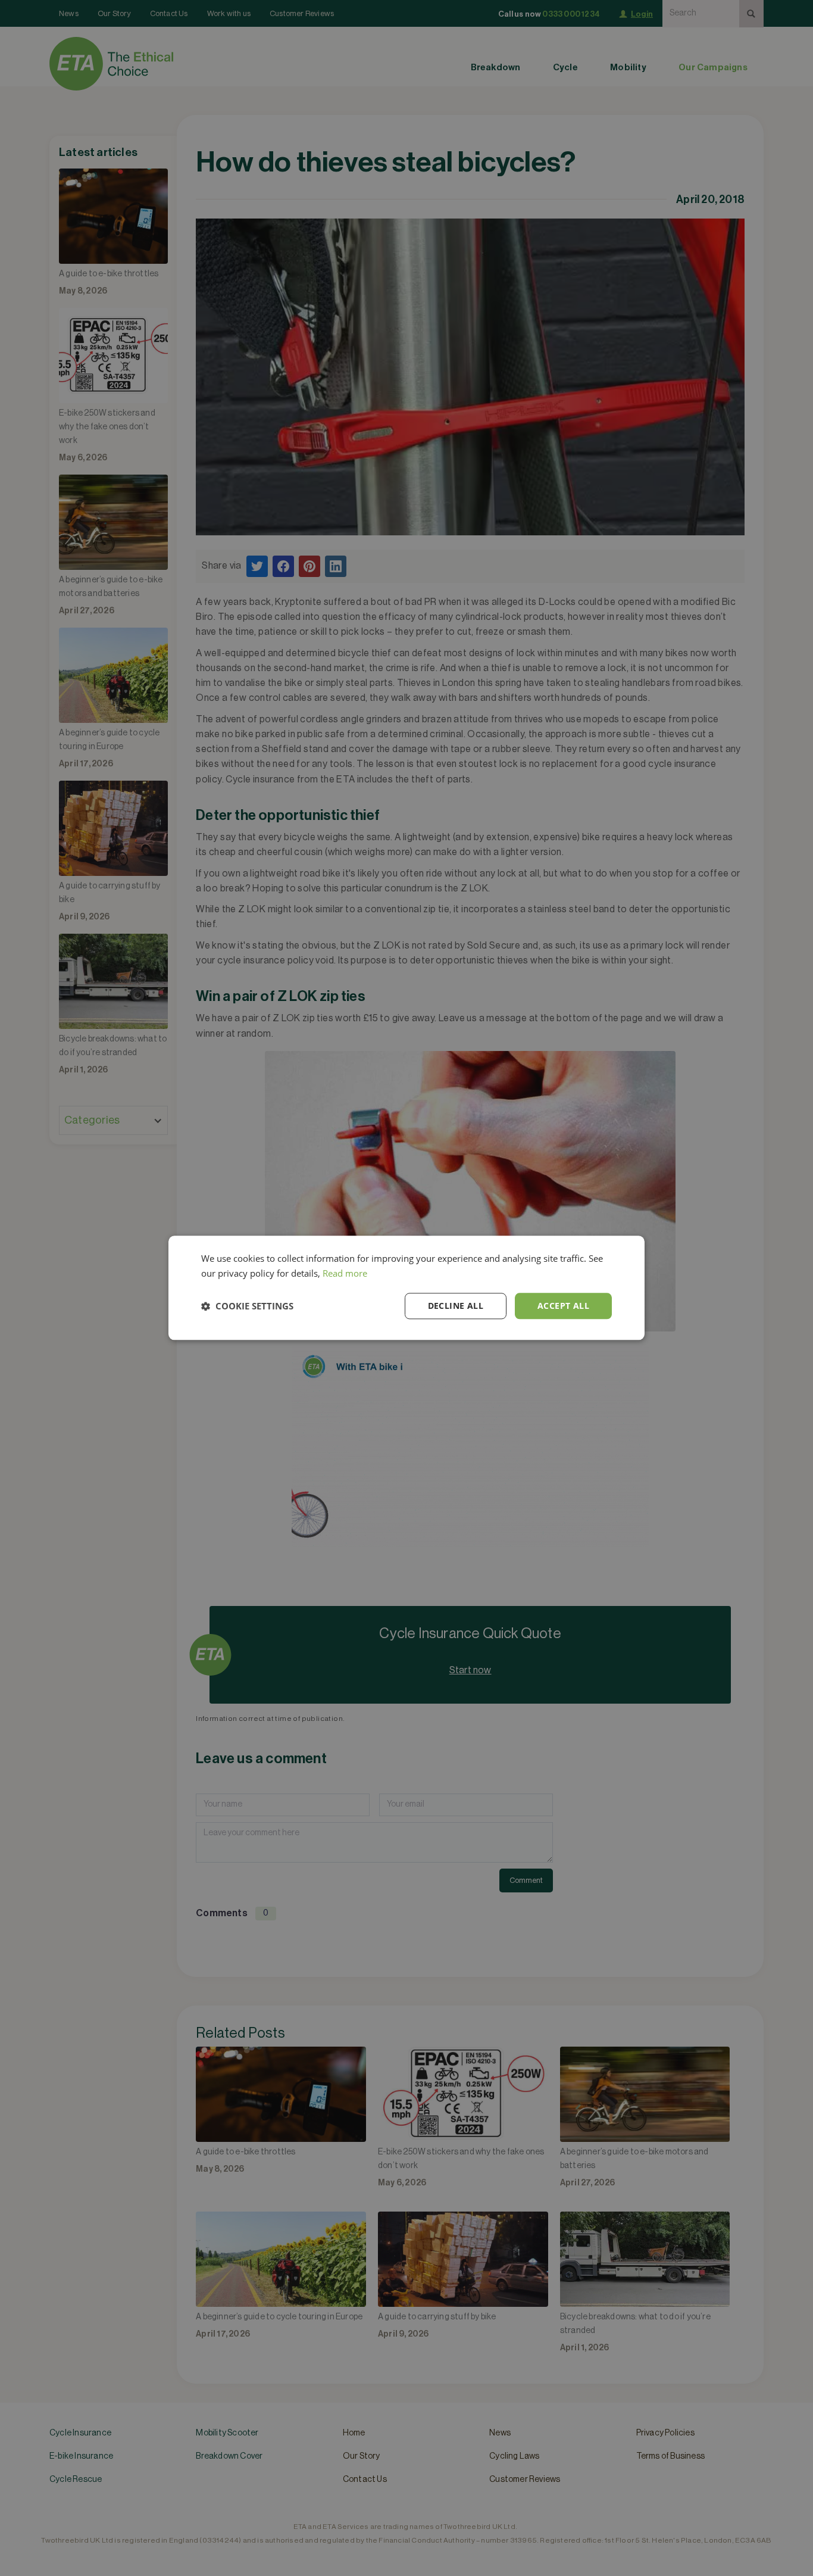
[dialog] (406, 1288)
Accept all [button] (563, 1306)
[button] (247, 1306)
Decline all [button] (456, 1306)
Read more (345, 1273)
